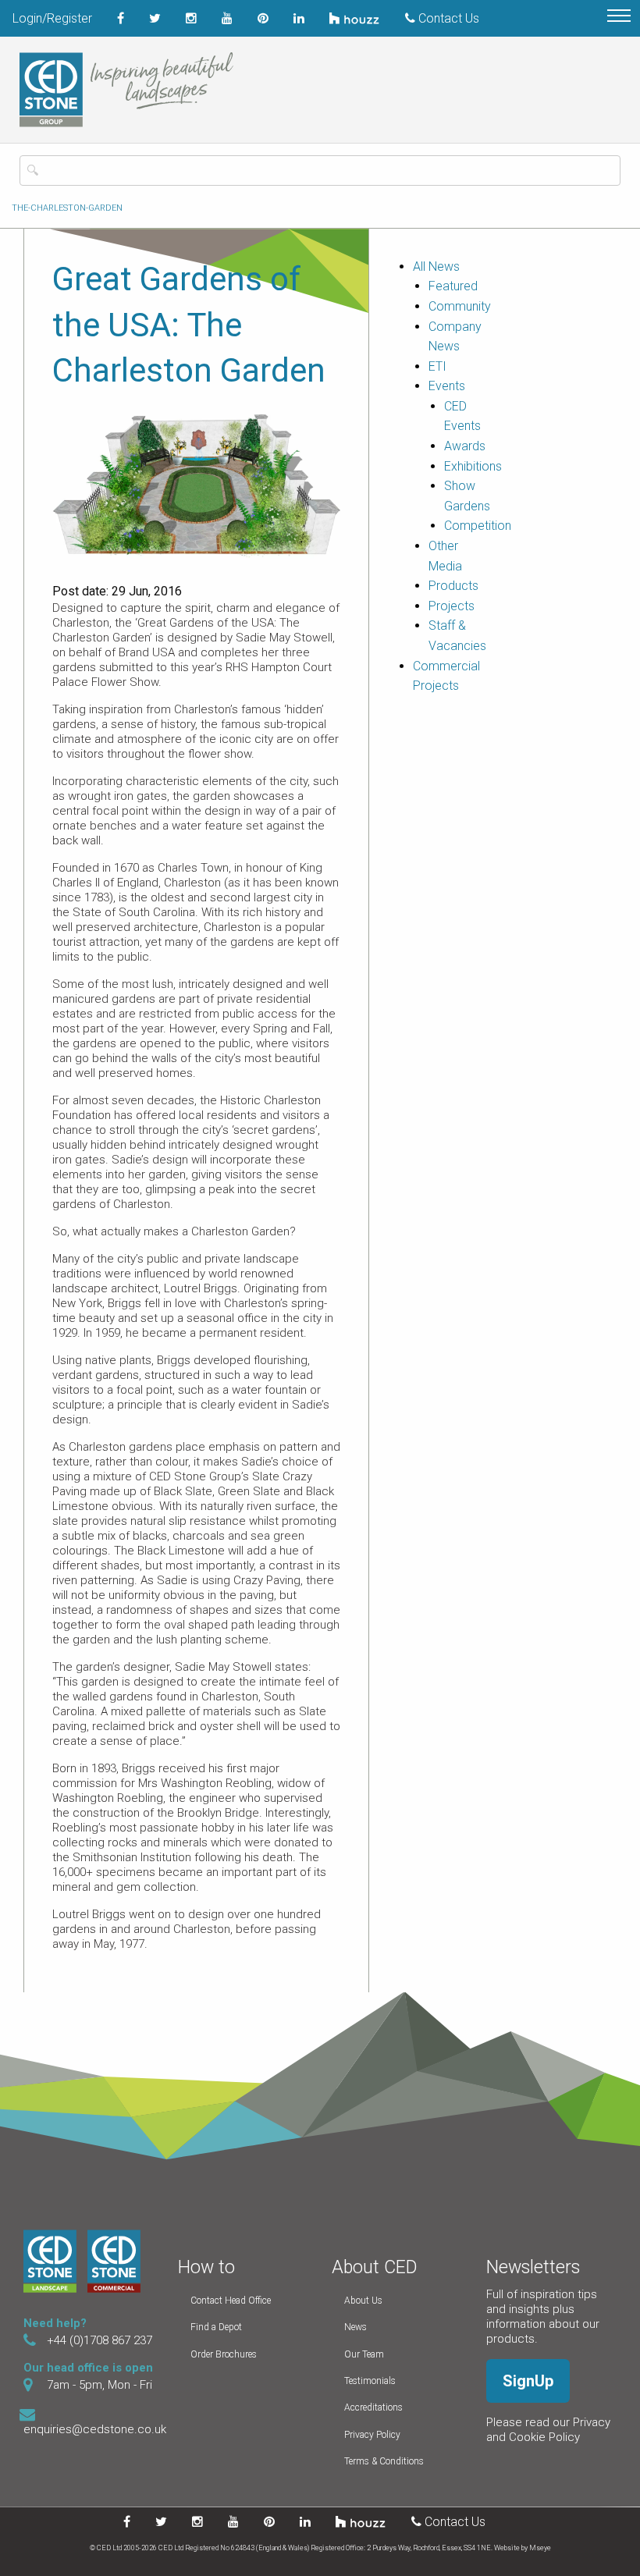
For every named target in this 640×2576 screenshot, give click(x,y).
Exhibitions (473, 466)
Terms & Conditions (384, 2461)
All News (436, 266)
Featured (453, 286)
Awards (465, 446)
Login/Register (52, 18)
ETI (437, 366)
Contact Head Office (231, 2301)
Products (453, 586)
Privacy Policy (372, 2435)
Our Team (364, 2354)
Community (460, 306)
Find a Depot (216, 2327)
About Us (363, 2301)
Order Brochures (224, 2354)
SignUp (528, 2381)
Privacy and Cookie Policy (548, 2430)
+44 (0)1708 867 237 (100, 2340)
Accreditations (373, 2407)
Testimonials (370, 2381)
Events (447, 386)
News (356, 2327)
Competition (478, 526)
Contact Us (447, 18)
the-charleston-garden (67, 208)
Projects (452, 606)
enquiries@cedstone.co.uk (95, 2429)
